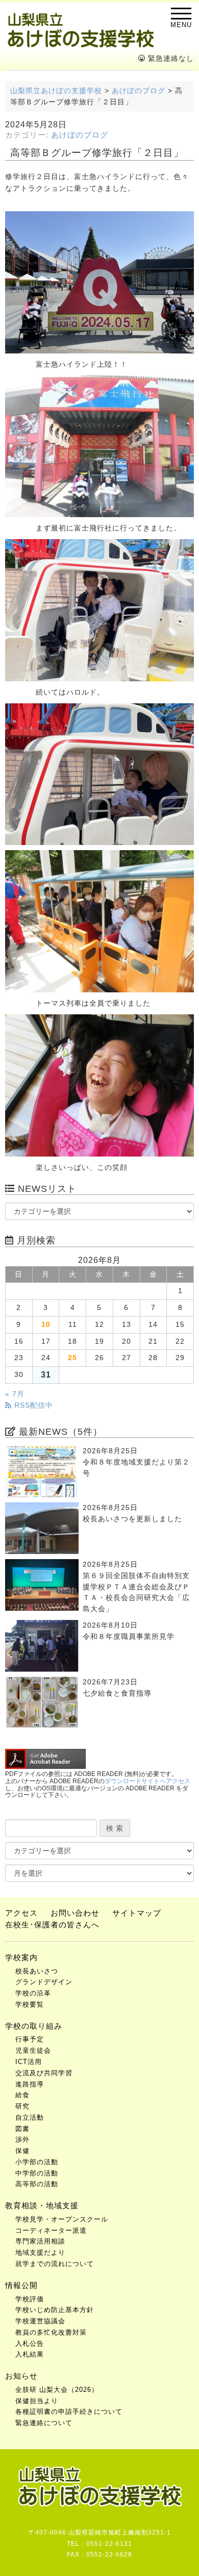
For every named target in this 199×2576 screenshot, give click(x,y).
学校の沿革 (33, 1993)
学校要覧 (30, 2004)
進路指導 (30, 2084)
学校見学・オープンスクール (62, 2219)
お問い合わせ (75, 1913)
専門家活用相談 (40, 2241)
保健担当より (37, 2401)
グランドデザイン (44, 1982)
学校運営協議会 (40, 2321)
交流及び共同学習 (44, 2073)
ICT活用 (29, 2062)
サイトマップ (137, 1913)
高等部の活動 (37, 2184)
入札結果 (30, 2354)
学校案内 (21, 1957)
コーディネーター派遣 (51, 2230)
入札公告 (30, 2344)
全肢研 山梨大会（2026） (57, 2390)
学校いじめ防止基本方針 (55, 2310)
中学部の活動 (37, 2173)
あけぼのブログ (80, 135)
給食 (22, 2095)
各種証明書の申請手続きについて (69, 2412)
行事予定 (30, 2039)
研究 (22, 2106)
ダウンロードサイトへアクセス (147, 1781)
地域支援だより (40, 2252)
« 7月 (15, 1394)
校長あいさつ (37, 1971)
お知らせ (21, 2376)
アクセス (21, 1913)
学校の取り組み (34, 2026)
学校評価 (30, 2299)
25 (72, 1358)
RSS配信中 (32, 1405)
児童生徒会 (33, 2050)
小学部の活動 (37, 2162)
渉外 (22, 2139)
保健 (22, 2151)
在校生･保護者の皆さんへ (52, 1925)
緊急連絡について (44, 2423)
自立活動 (30, 2117)
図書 (22, 2129)
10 (46, 1325)
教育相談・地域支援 (42, 2205)
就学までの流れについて (55, 2264)
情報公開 (21, 2285)
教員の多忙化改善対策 (51, 2332)
